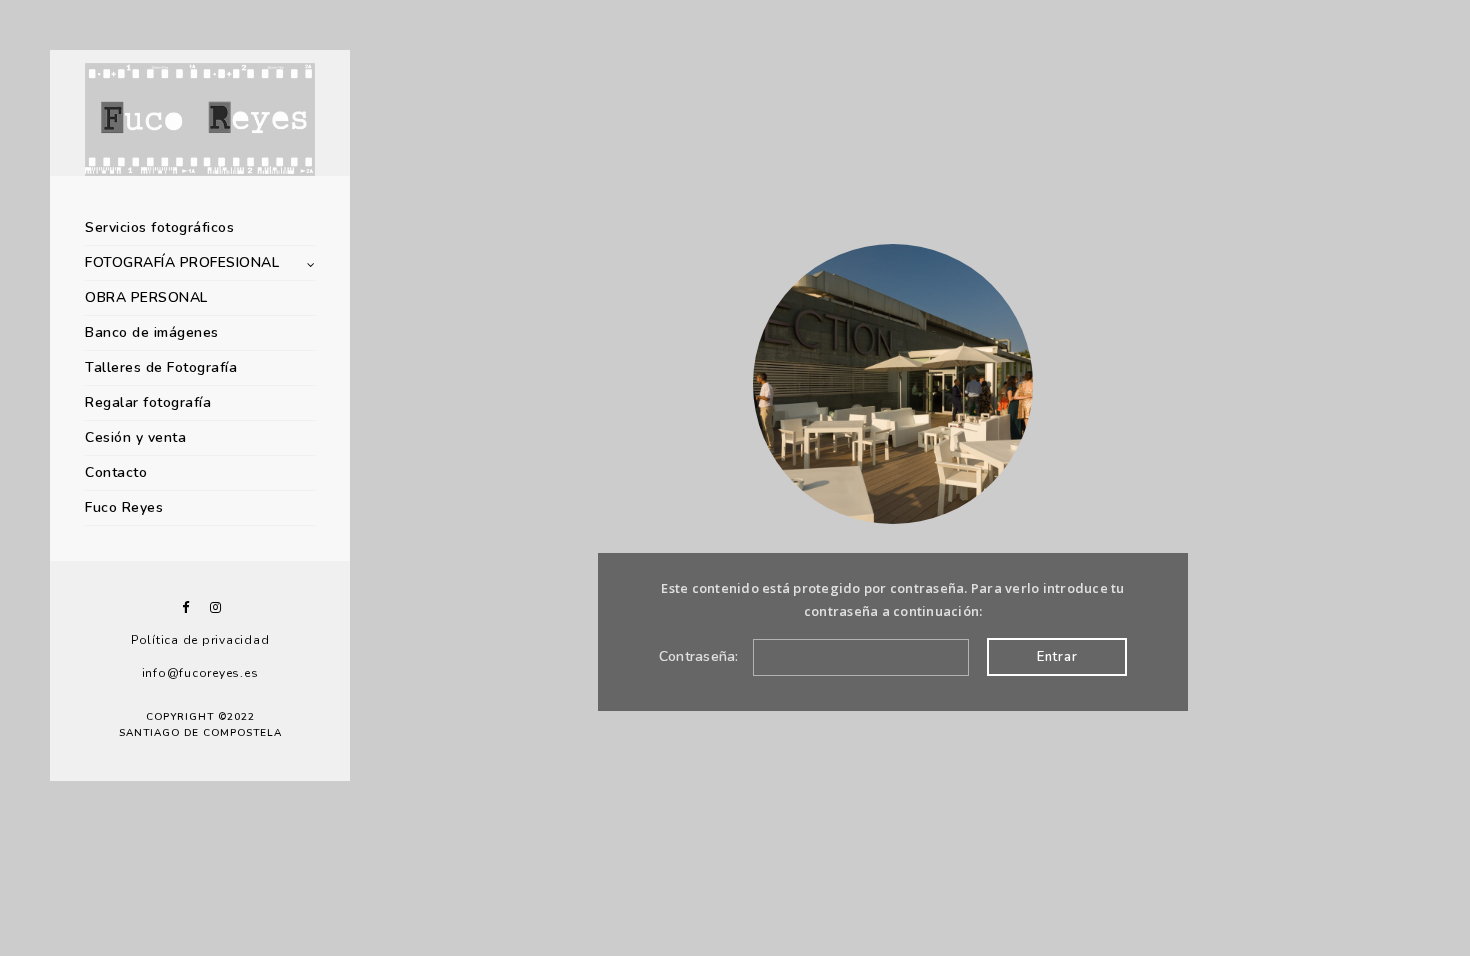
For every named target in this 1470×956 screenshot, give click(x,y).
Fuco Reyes (124, 507)
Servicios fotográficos (159, 227)
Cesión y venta (135, 437)
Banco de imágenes (152, 332)
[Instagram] (215, 607)
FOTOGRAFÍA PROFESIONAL (182, 262)
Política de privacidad (200, 640)
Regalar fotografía (148, 402)
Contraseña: (701, 656)
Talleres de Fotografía (161, 367)
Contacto (116, 472)
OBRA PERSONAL (146, 297)
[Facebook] (185, 607)
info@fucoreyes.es (200, 673)
